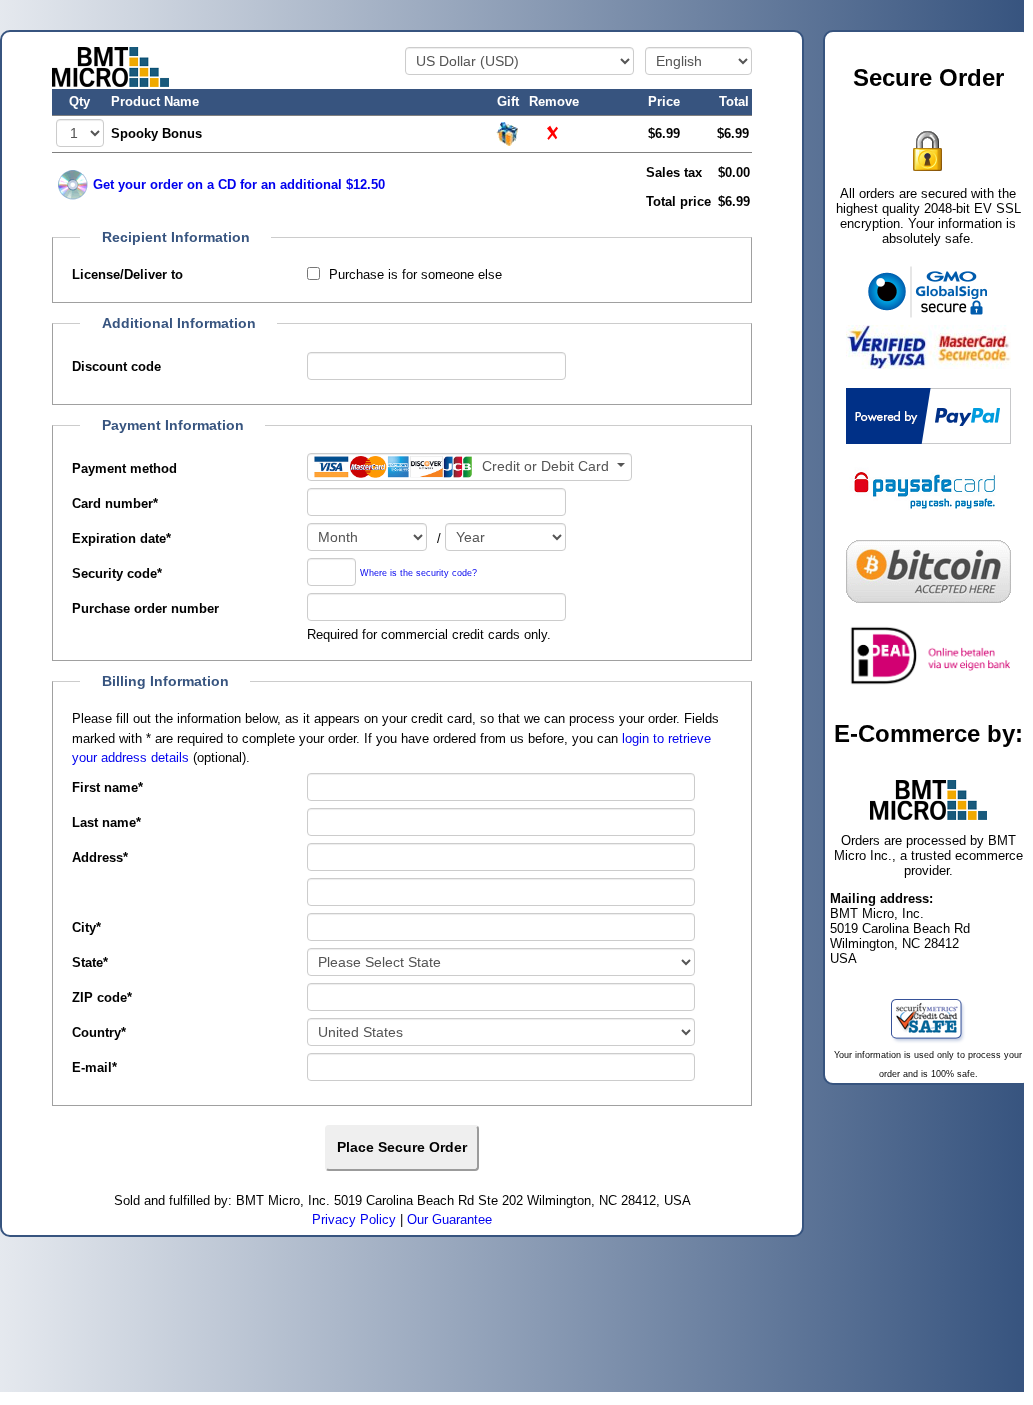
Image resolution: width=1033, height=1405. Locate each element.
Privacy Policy (354, 1219)
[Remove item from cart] (554, 132)
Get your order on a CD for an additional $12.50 (239, 184)
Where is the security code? (418, 573)
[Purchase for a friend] (508, 132)
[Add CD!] (73, 185)
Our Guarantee (449, 1219)
